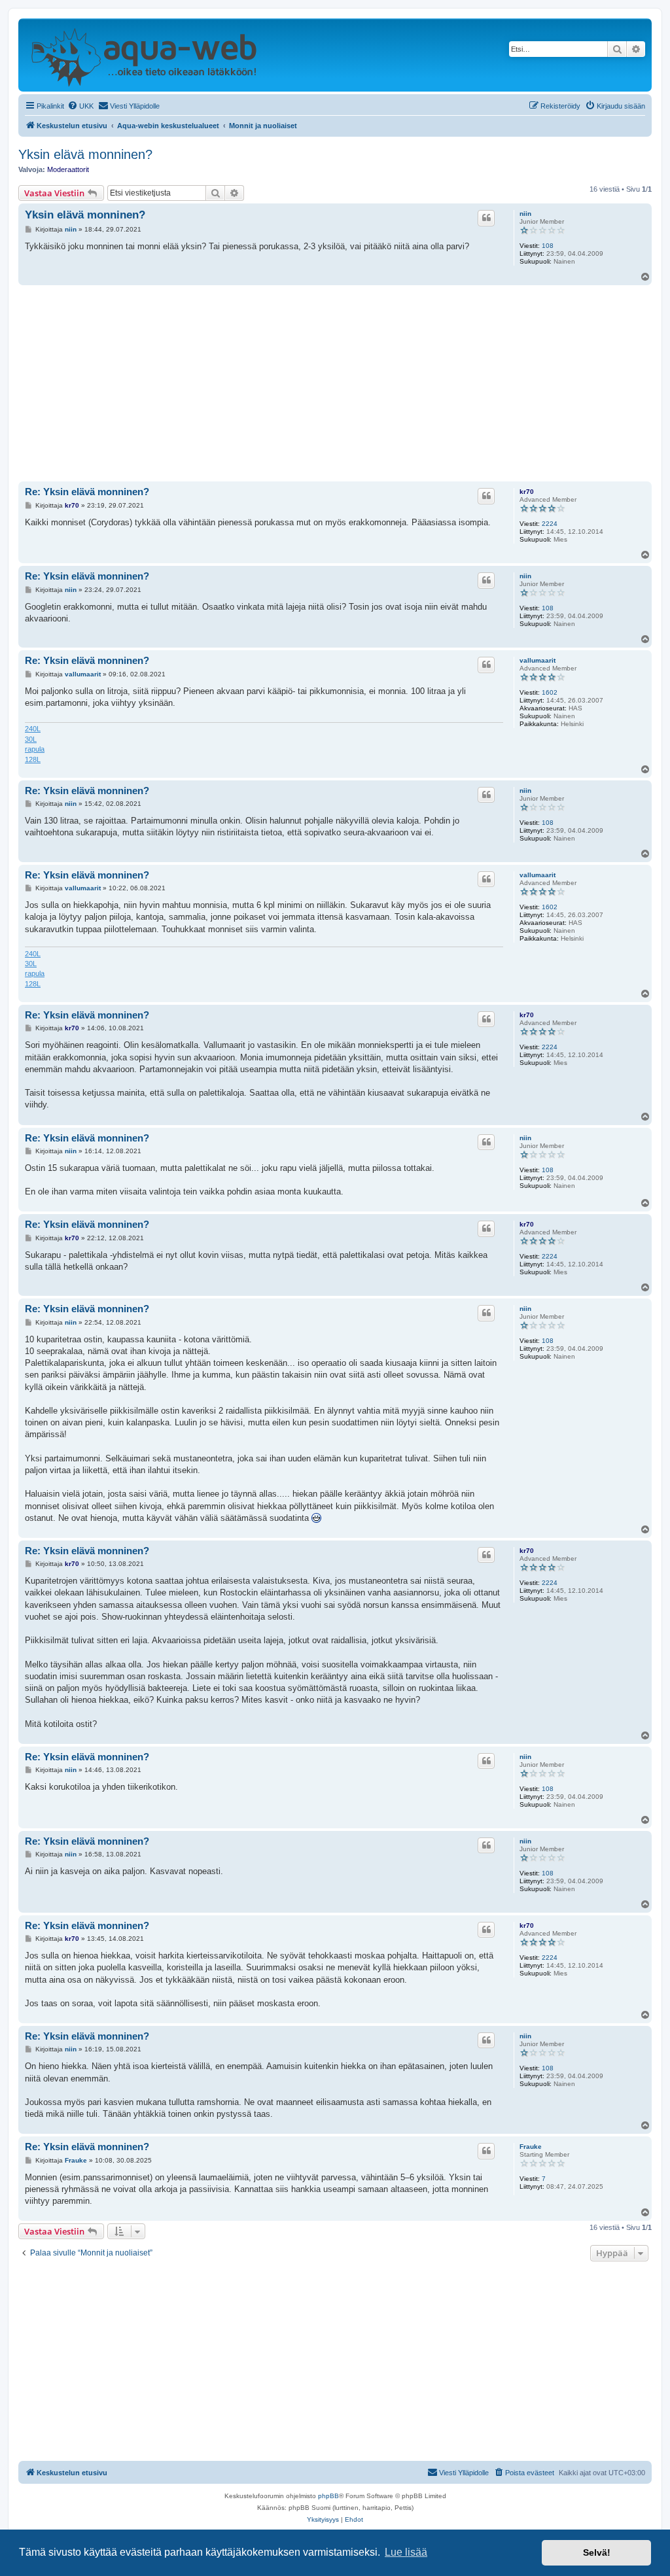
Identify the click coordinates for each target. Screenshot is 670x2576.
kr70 (527, 492)
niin (525, 214)
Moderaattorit (68, 169)
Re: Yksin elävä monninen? (87, 492)
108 (548, 246)
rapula (35, 749)
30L (31, 739)
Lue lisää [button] (406, 2552)
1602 (550, 692)
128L (33, 759)
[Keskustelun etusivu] (144, 55)
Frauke (531, 2147)
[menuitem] (80, 106)
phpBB (328, 2496)
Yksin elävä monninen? (85, 154)
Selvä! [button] (597, 2552)
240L (33, 729)
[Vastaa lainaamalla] (486, 218)
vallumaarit (538, 660)
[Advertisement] (335, 383)
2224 (550, 524)
